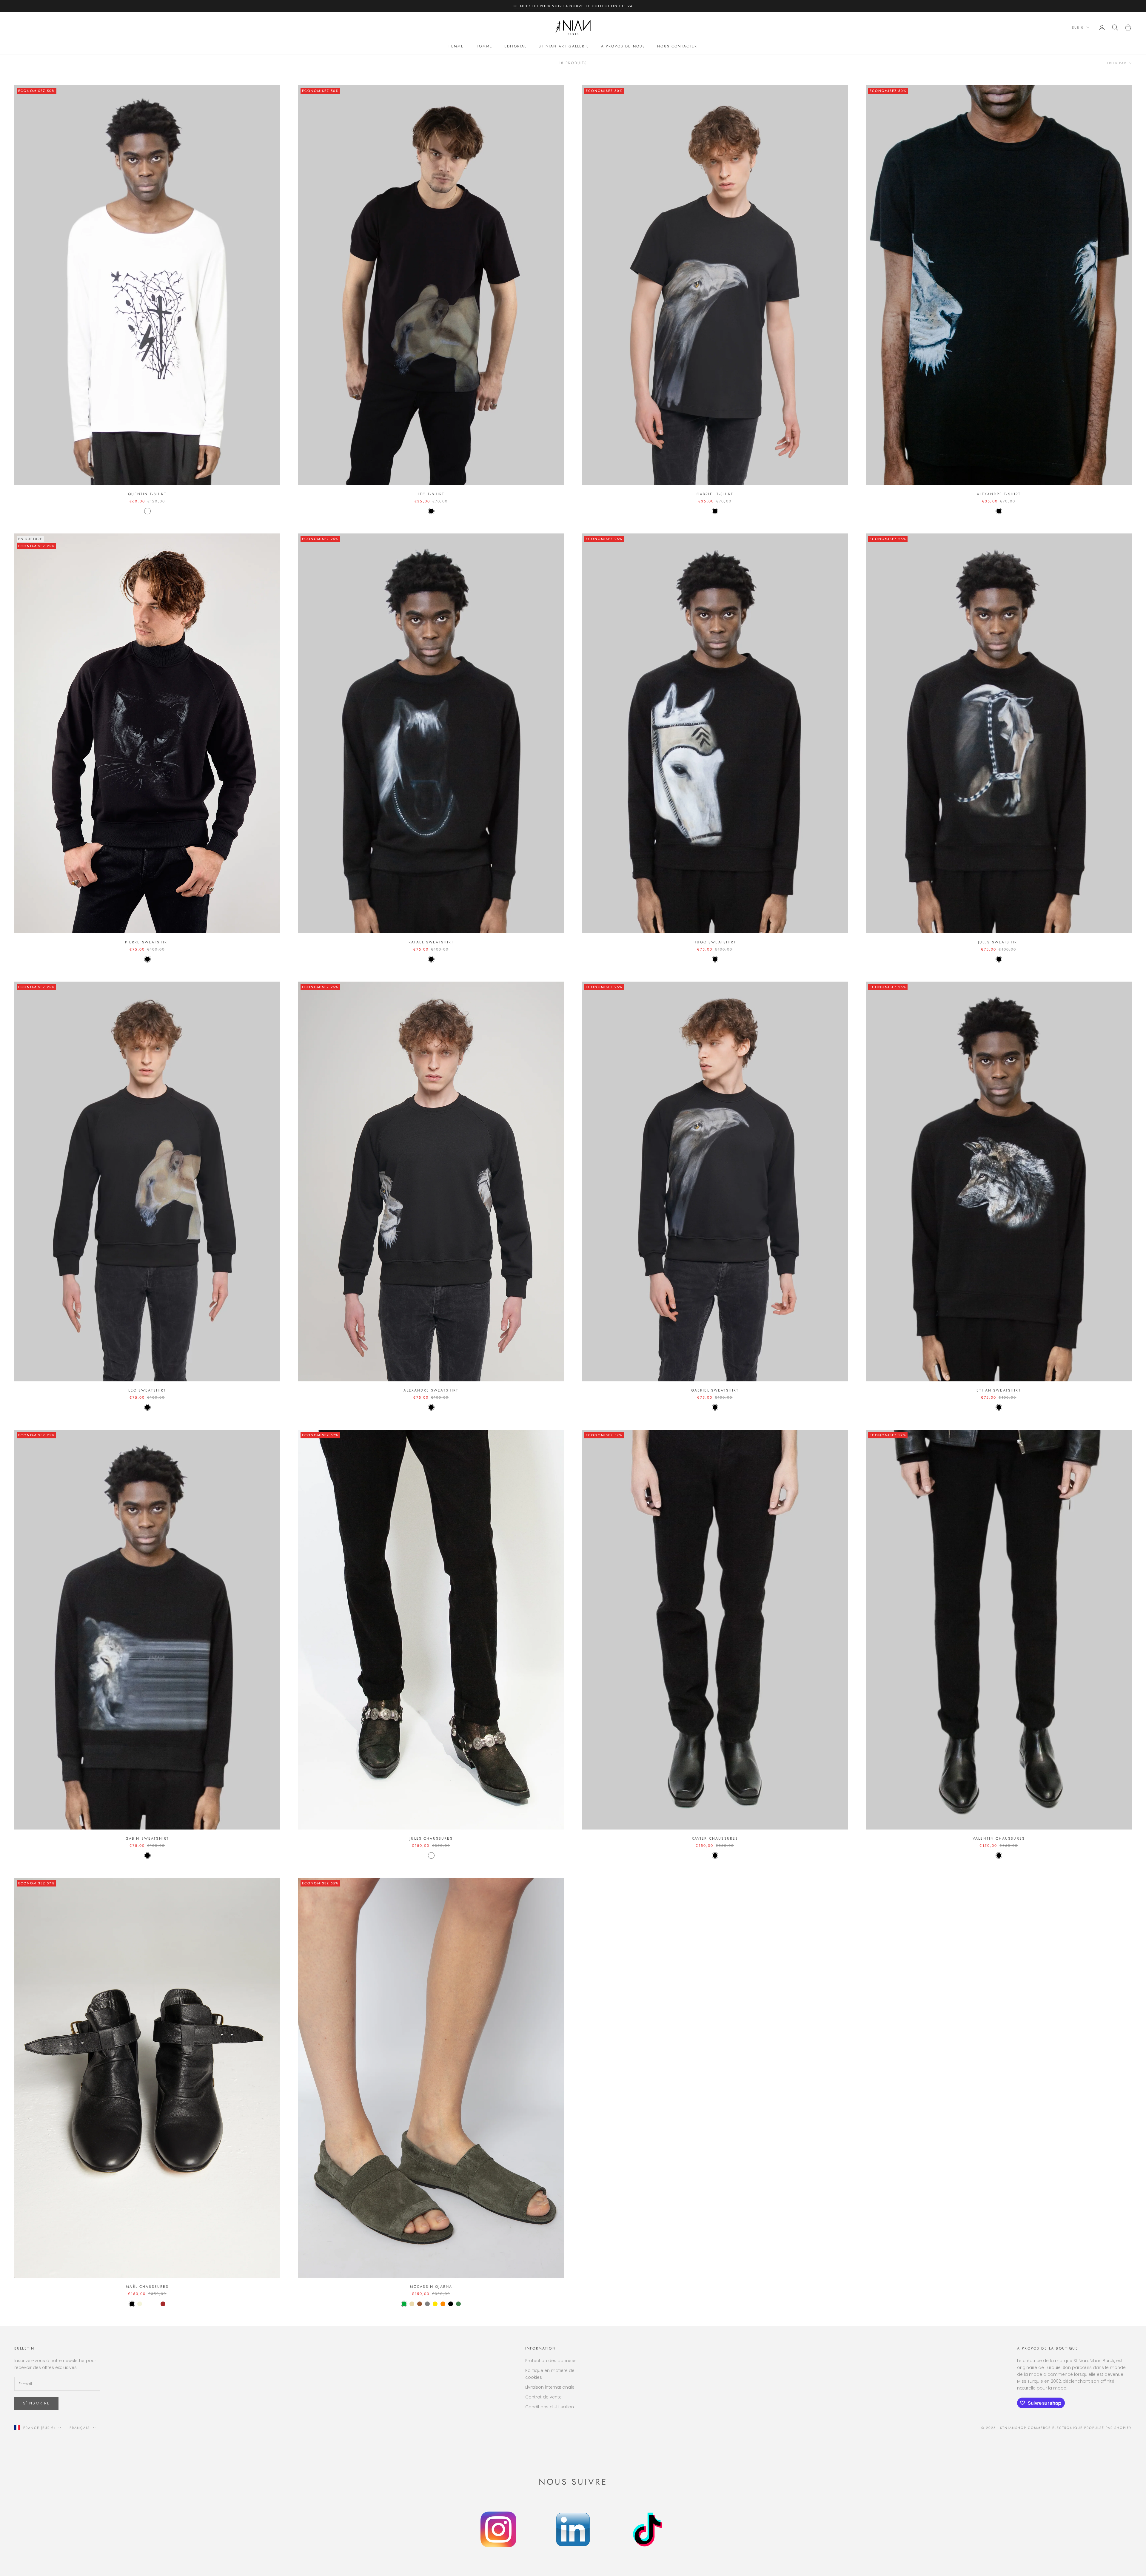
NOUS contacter (677, 46)
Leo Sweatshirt (147, 1390)
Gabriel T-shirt (715, 494)
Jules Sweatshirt (999, 942)
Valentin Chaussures (999, 1838)
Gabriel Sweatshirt (715, 1390)
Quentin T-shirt (147, 494)
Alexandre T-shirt (999, 494)
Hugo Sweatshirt (715, 942)
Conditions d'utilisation (550, 2407)
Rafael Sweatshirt (431, 942)
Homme (484, 46)
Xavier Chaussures (715, 1838)
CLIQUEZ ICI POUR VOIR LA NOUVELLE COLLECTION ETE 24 (573, 6)
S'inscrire (36, 2403)
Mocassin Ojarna (431, 2287)
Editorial (515, 46)
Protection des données (551, 2361)
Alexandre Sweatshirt (431, 1390)
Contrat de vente (543, 2397)
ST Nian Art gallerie (564, 46)
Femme (456, 46)
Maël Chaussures (147, 2287)
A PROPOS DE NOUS (623, 46)
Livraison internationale (550, 2387)
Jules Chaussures (431, 1838)
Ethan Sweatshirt (999, 1390)
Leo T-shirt (431, 494)
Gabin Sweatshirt (147, 1838)
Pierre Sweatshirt (147, 942)
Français (80, 2428)
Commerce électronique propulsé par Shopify (1080, 2428)
